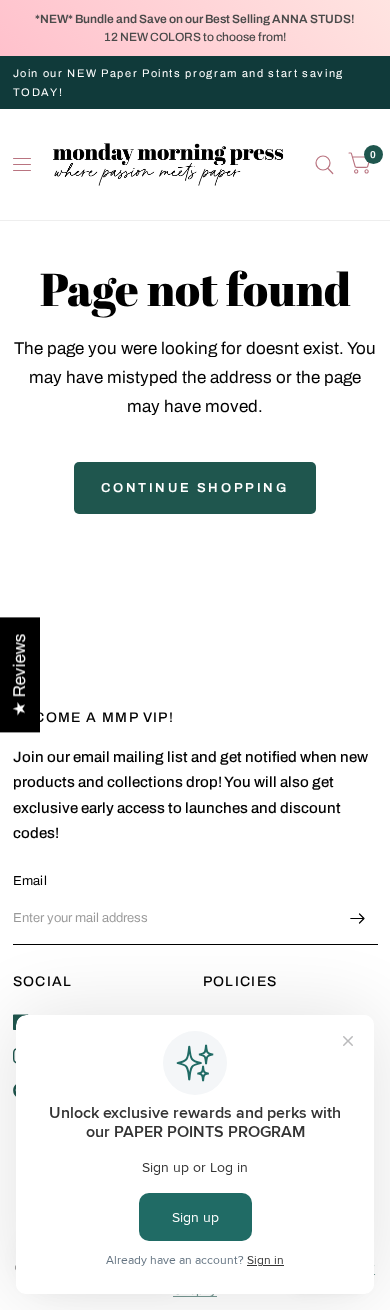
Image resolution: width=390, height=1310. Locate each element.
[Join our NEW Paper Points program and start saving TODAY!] (195, 82)
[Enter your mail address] (358, 919)
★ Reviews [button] (19, 674)
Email (30, 881)
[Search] (324, 164)
